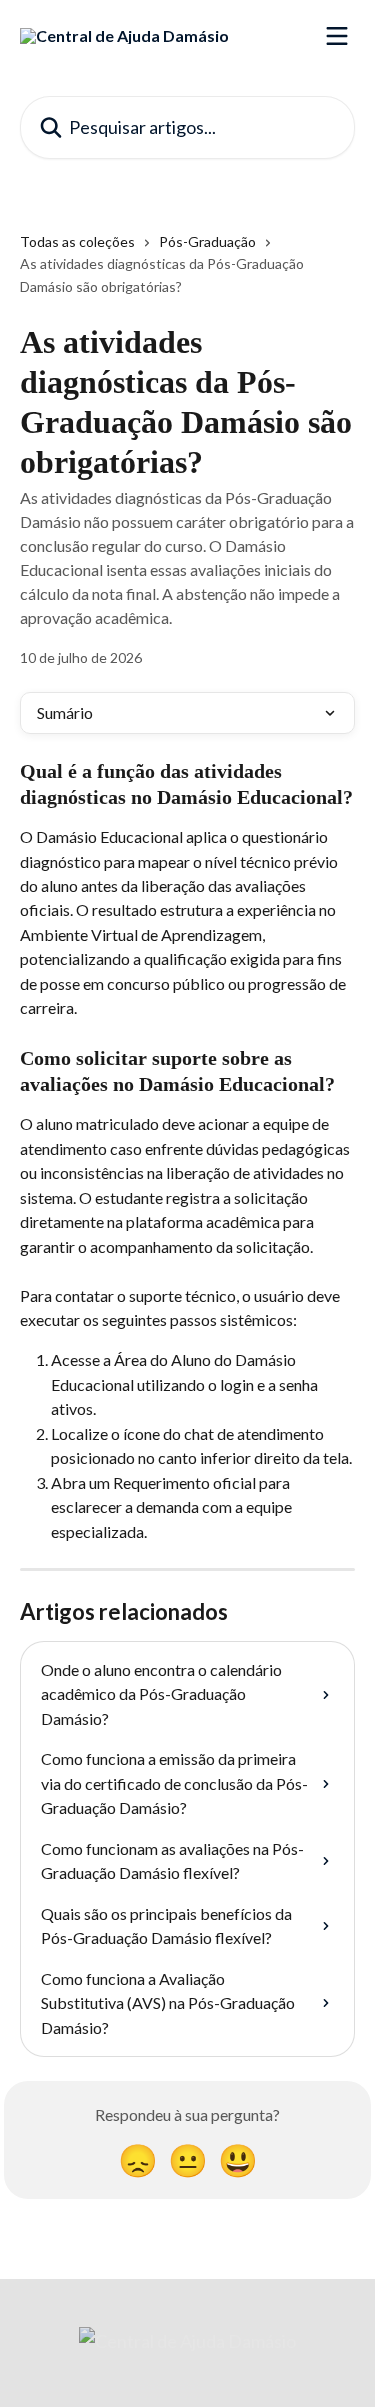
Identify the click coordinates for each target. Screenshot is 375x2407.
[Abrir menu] (337, 36)
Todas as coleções (77, 241)
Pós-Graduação (207, 241)
